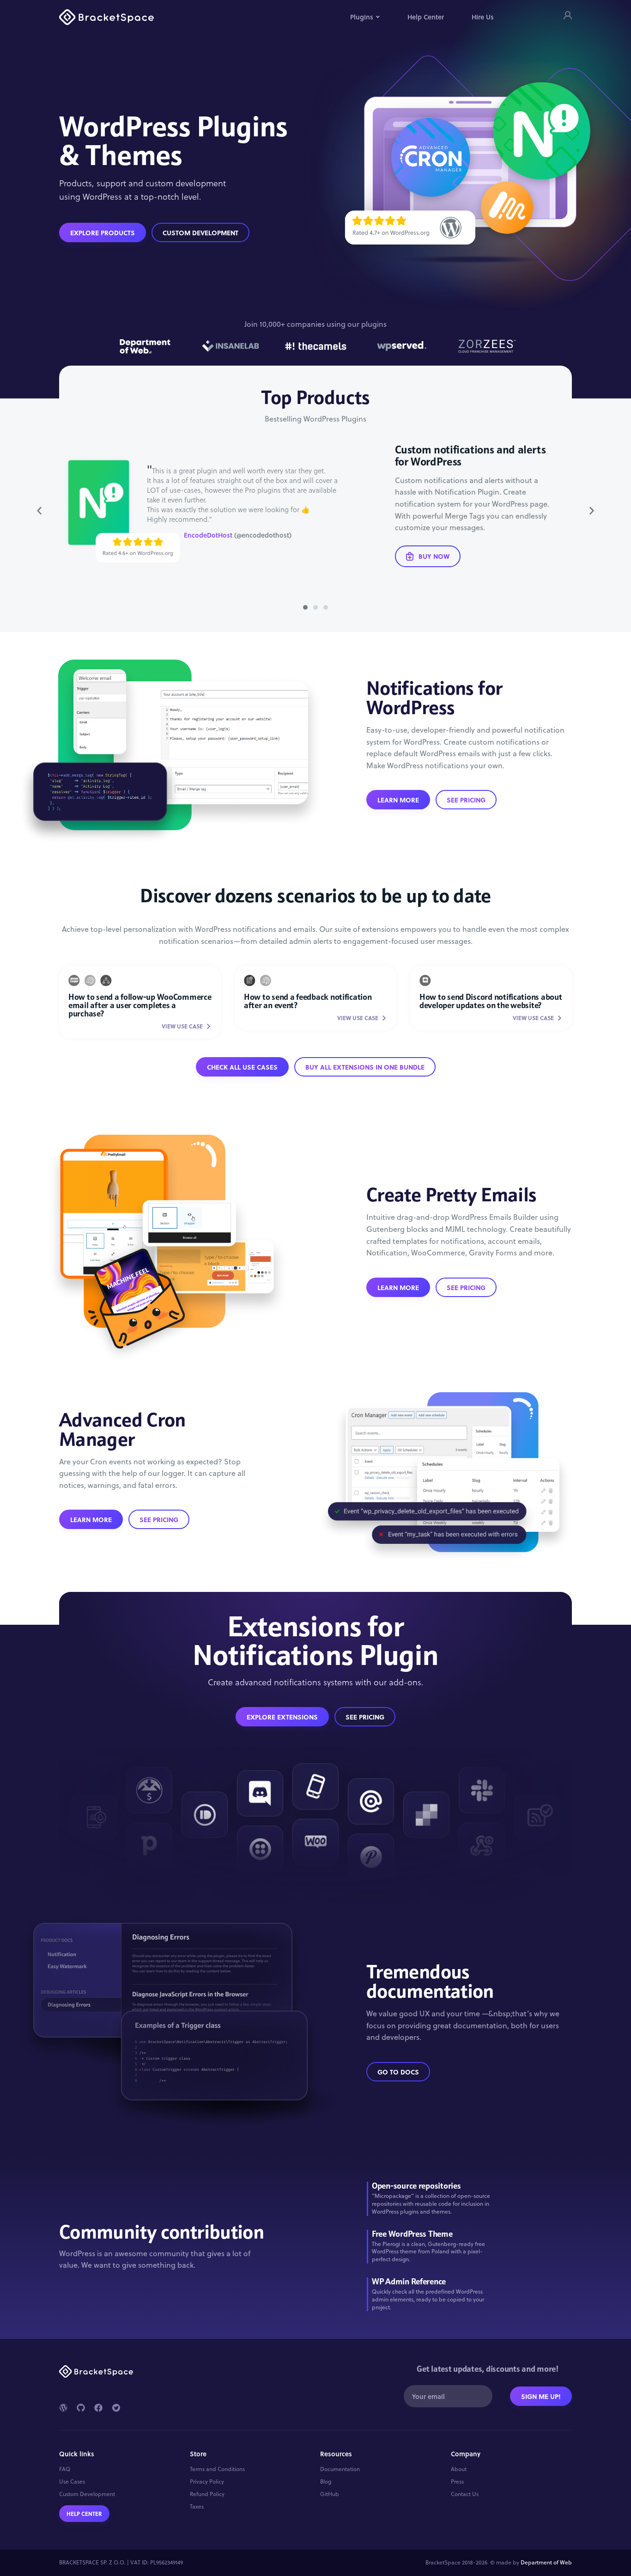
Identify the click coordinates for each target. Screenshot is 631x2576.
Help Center (426, 17)
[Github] (81, 2408)
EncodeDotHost (208, 535)
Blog (326, 2482)
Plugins (362, 17)
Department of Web (546, 2562)
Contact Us (465, 2494)
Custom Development (87, 2494)
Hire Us (483, 17)
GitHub (330, 2494)
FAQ (65, 2469)
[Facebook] (98, 2408)
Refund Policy (207, 2494)
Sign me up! (541, 2396)
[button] (39, 511)
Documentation (340, 2469)
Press (457, 2482)
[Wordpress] (63, 2408)
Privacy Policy (207, 2482)
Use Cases (72, 2482)
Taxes (197, 2507)
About (459, 2469)
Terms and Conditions (217, 2469)
